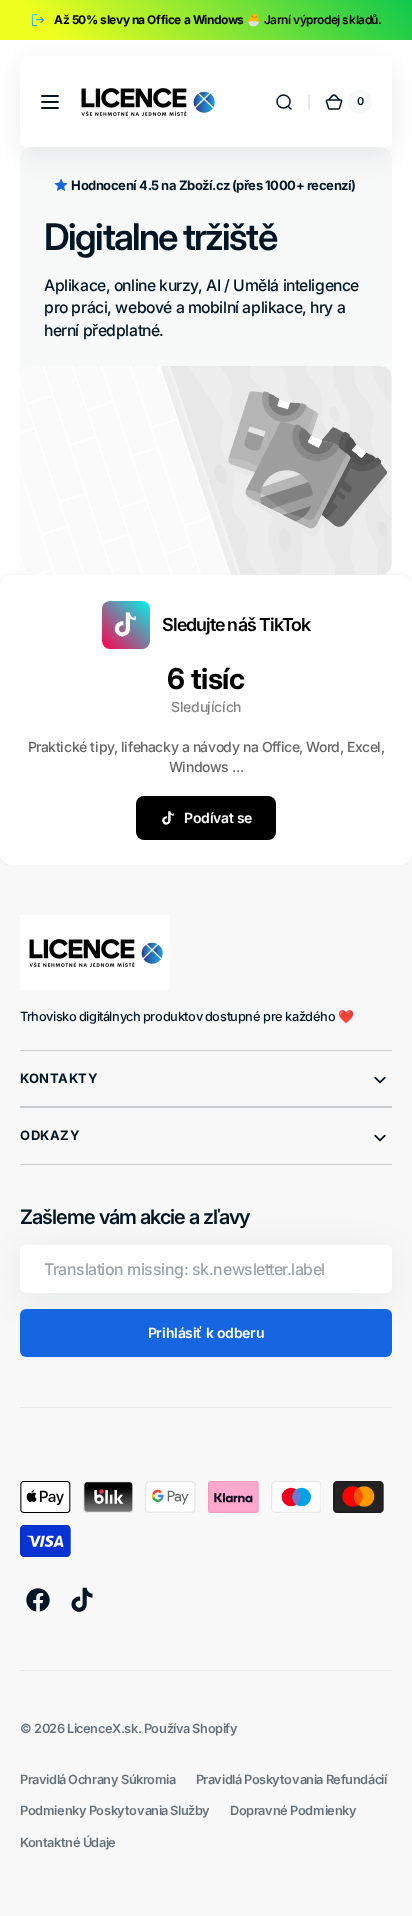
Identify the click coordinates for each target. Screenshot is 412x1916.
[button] (50, 102)
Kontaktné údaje (68, 1842)
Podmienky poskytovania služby (115, 1810)
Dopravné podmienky (293, 1810)
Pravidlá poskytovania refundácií (291, 1779)
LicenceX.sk (102, 1728)
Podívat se (218, 817)
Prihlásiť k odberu (206, 1332)
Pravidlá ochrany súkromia (98, 1779)
